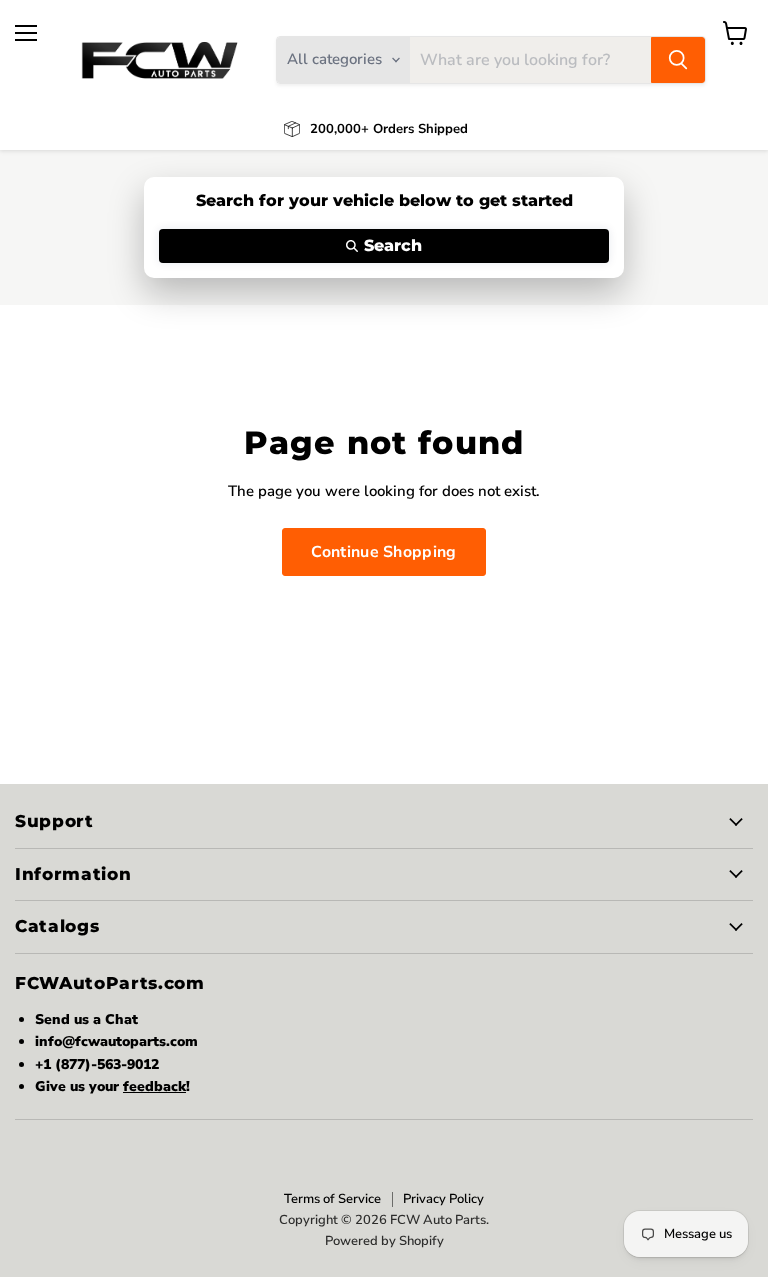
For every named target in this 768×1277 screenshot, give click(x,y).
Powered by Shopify (384, 1241)
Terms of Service (332, 1199)
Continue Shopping (383, 552)
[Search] (678, 60)
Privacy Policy (443, 1199)
